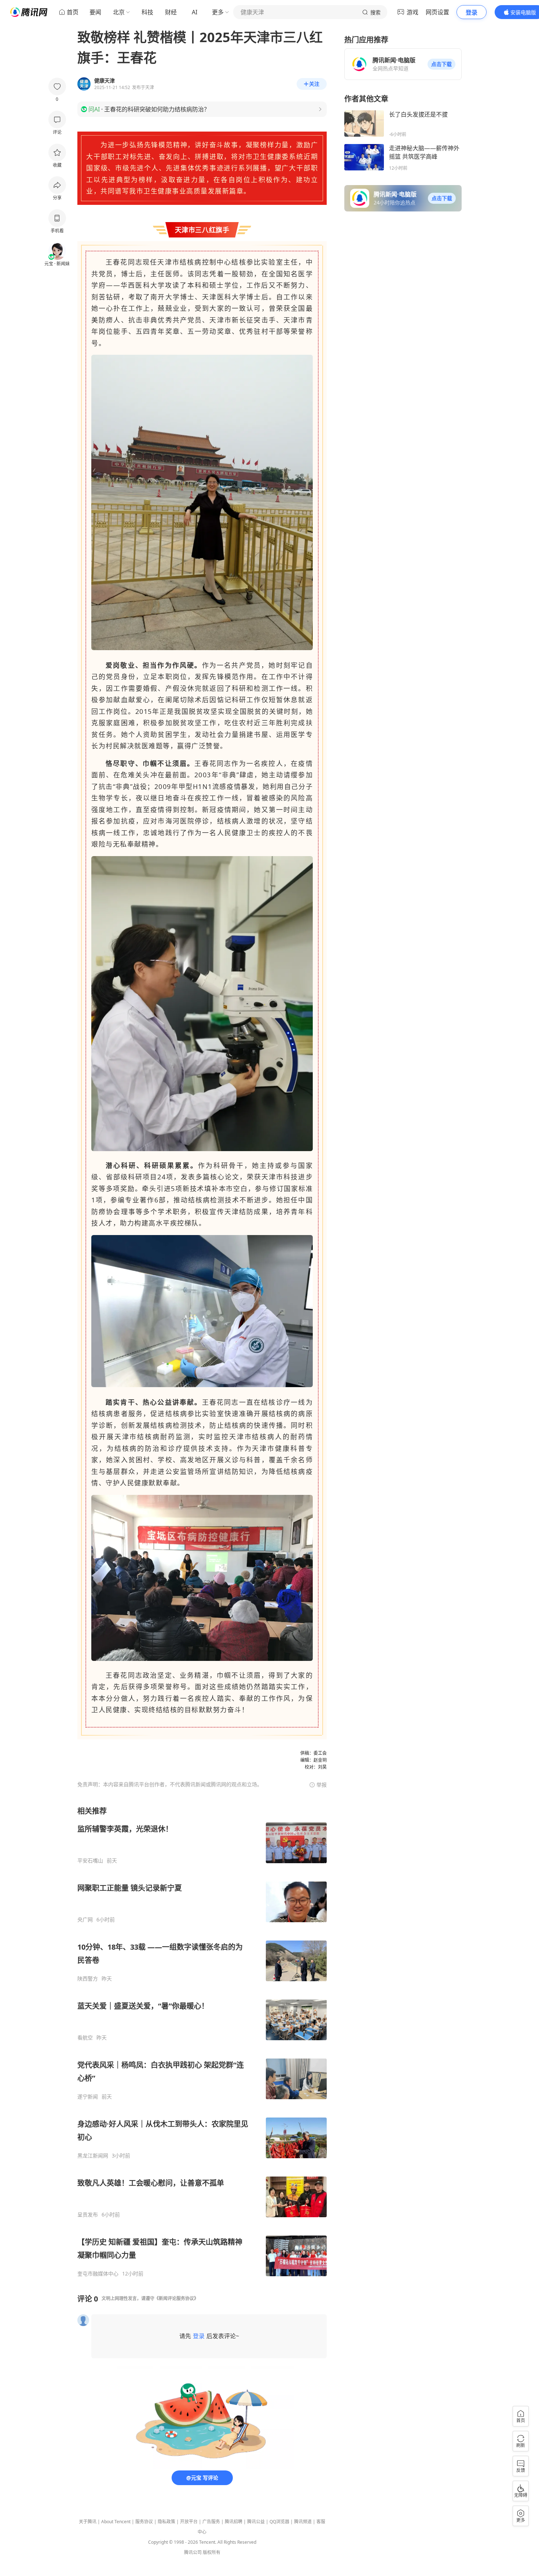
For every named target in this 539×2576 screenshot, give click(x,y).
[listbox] (202, 2041)
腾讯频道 (303, 2522)
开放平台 (189, 2522)
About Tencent (116, 2522)
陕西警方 (88, 1979)
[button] (441, 64)
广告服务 (211, 2522)
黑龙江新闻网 (93, 2156)
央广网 (85, 1920)
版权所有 (212, 2552)
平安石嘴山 (90, 1861)
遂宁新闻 (88, 2097)
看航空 (85, 2038)
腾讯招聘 (234, 2522)
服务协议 (144, 2522)
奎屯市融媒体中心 (98, 2274)
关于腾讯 (88, 2522)
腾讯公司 (193, 2552)
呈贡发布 (88, 2215)
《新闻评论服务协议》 (176, 2298)
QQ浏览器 (279, 2522)
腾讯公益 (256, 2522)
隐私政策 (166, 2522)
